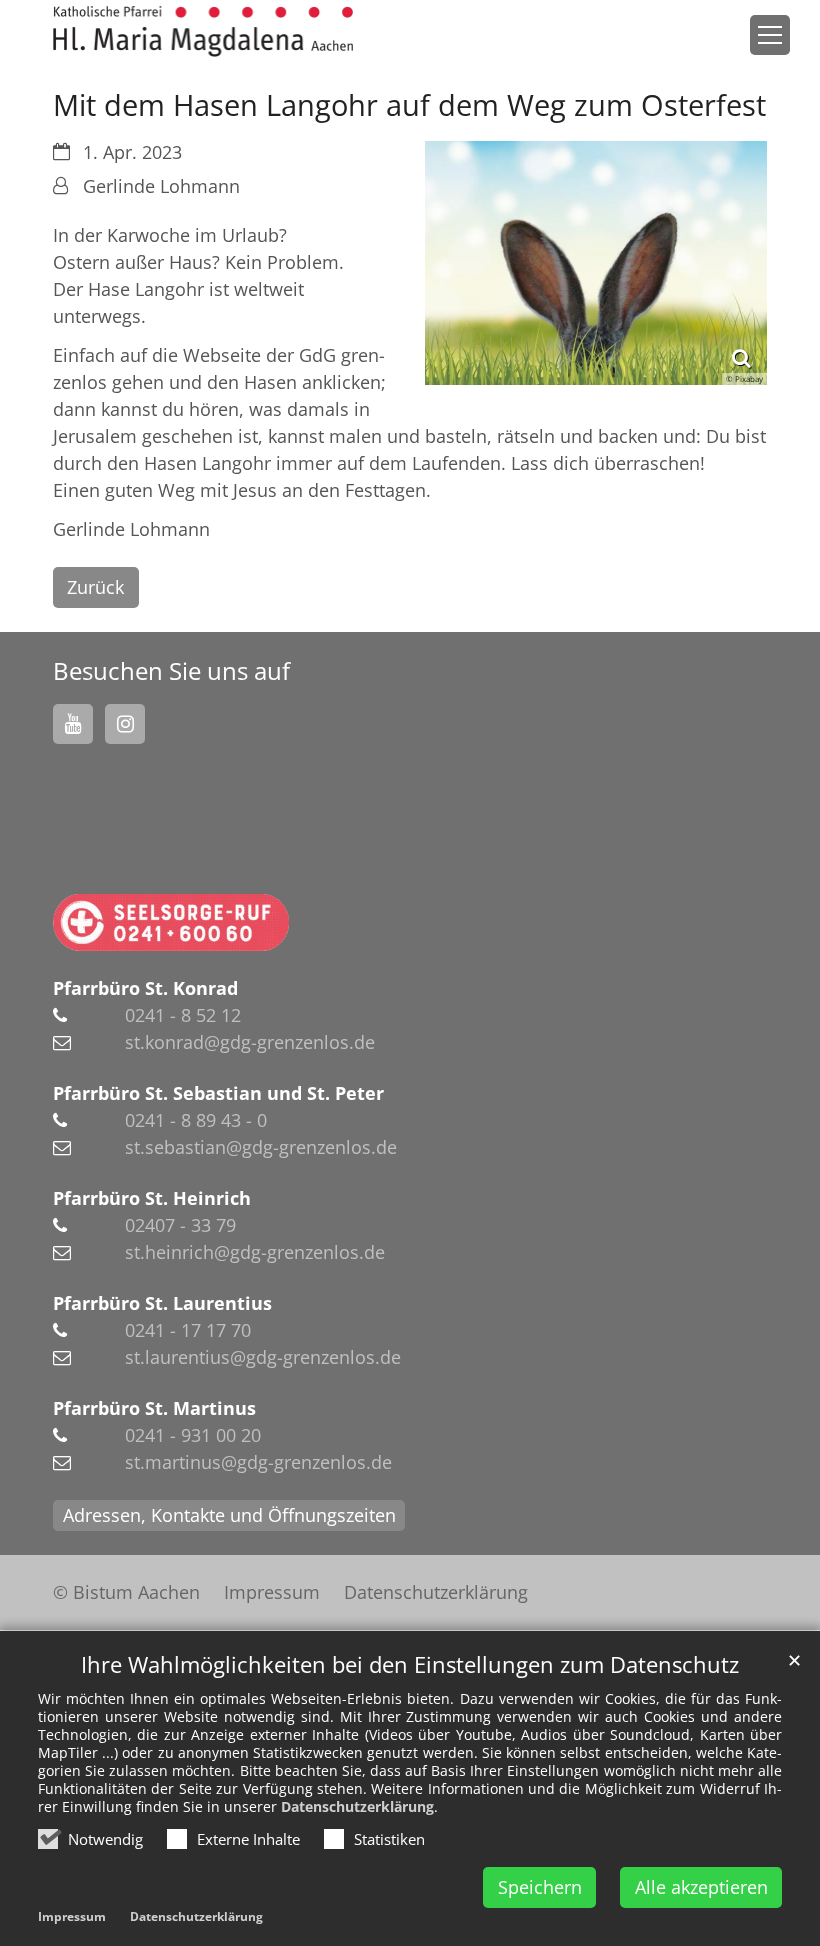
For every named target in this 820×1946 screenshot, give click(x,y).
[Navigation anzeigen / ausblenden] (770, 35)
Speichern (540, 1887)
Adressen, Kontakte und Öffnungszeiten (229, 1515)
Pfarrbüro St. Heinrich (152, 1198)
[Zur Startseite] (203, 31)
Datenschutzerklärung (357, 1806)
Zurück (95, 587)
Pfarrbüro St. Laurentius (162, 1303)
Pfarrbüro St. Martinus (154, 1408)
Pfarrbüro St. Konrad (145, 988)
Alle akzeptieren (701, 1887)
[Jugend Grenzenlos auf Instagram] (125, 724)
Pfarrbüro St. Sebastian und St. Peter (218, 1093)
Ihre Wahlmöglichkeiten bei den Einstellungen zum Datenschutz (410, 1664)
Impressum (72, 1916)
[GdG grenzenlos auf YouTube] (73, 724)
